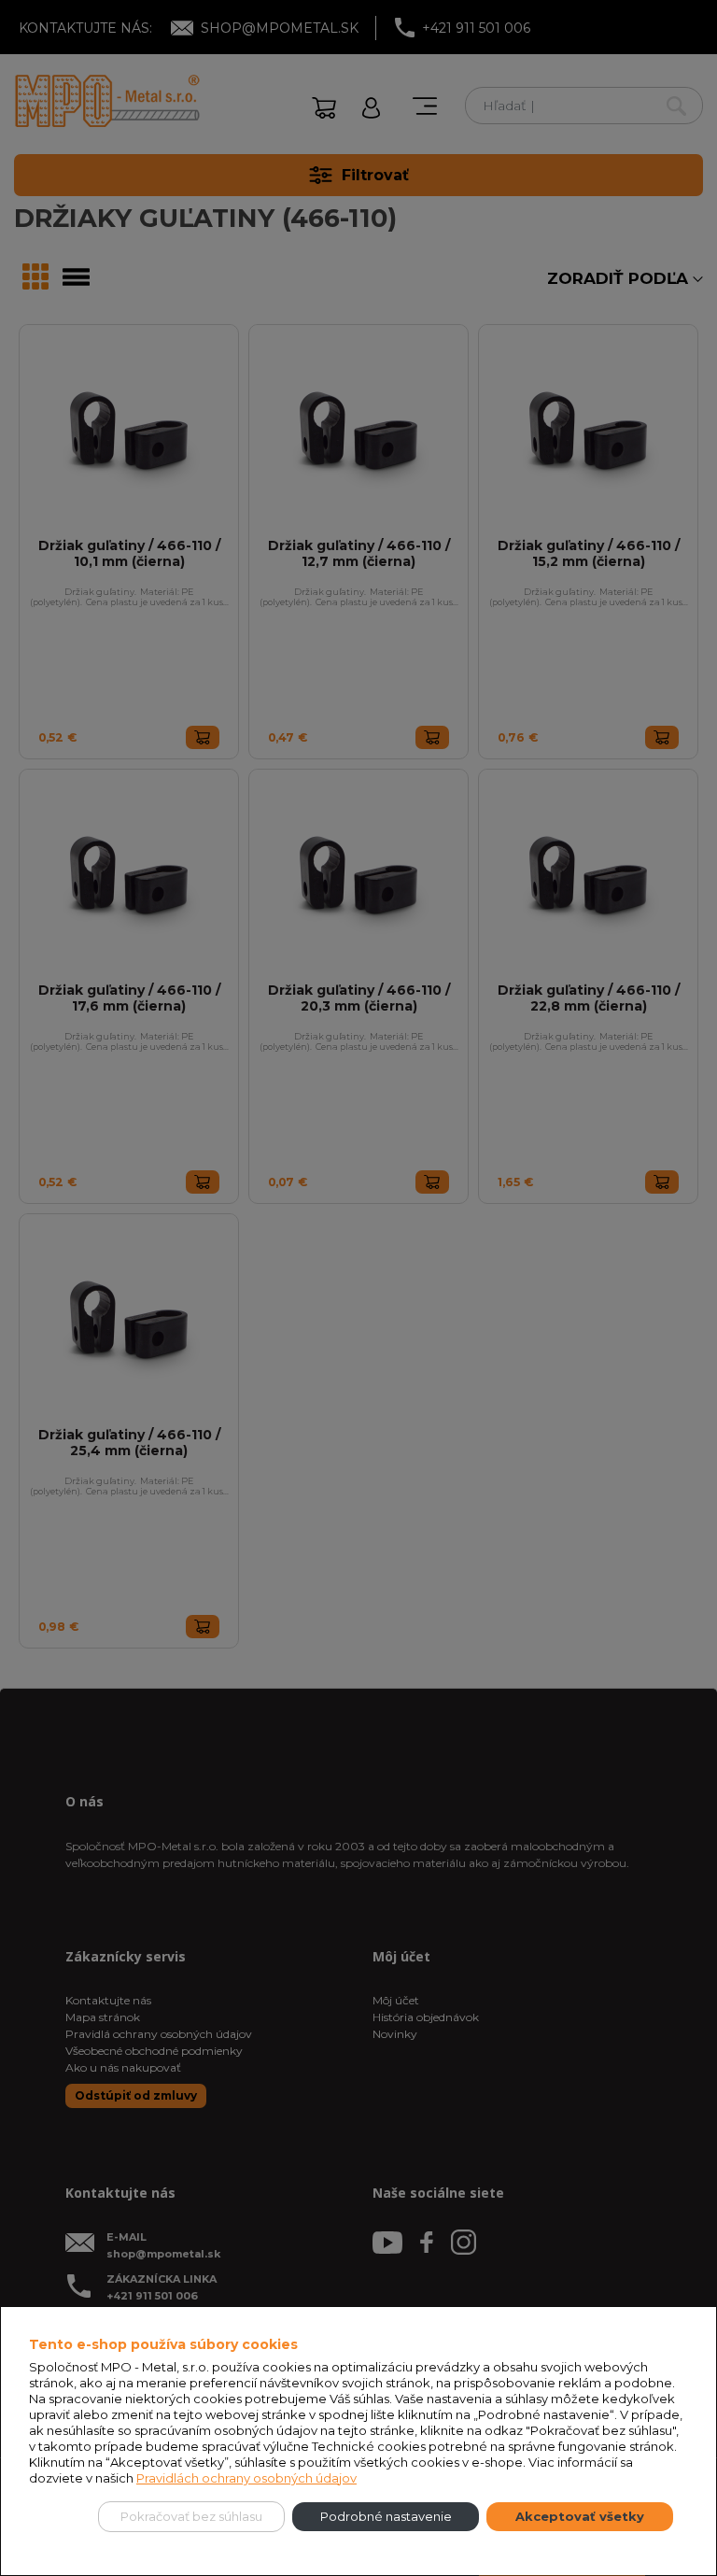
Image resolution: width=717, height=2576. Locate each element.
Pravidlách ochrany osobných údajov (246, 2478)
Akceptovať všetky (580, 2516)
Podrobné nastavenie (386, 2516)
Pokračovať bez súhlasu (191, 2516)
